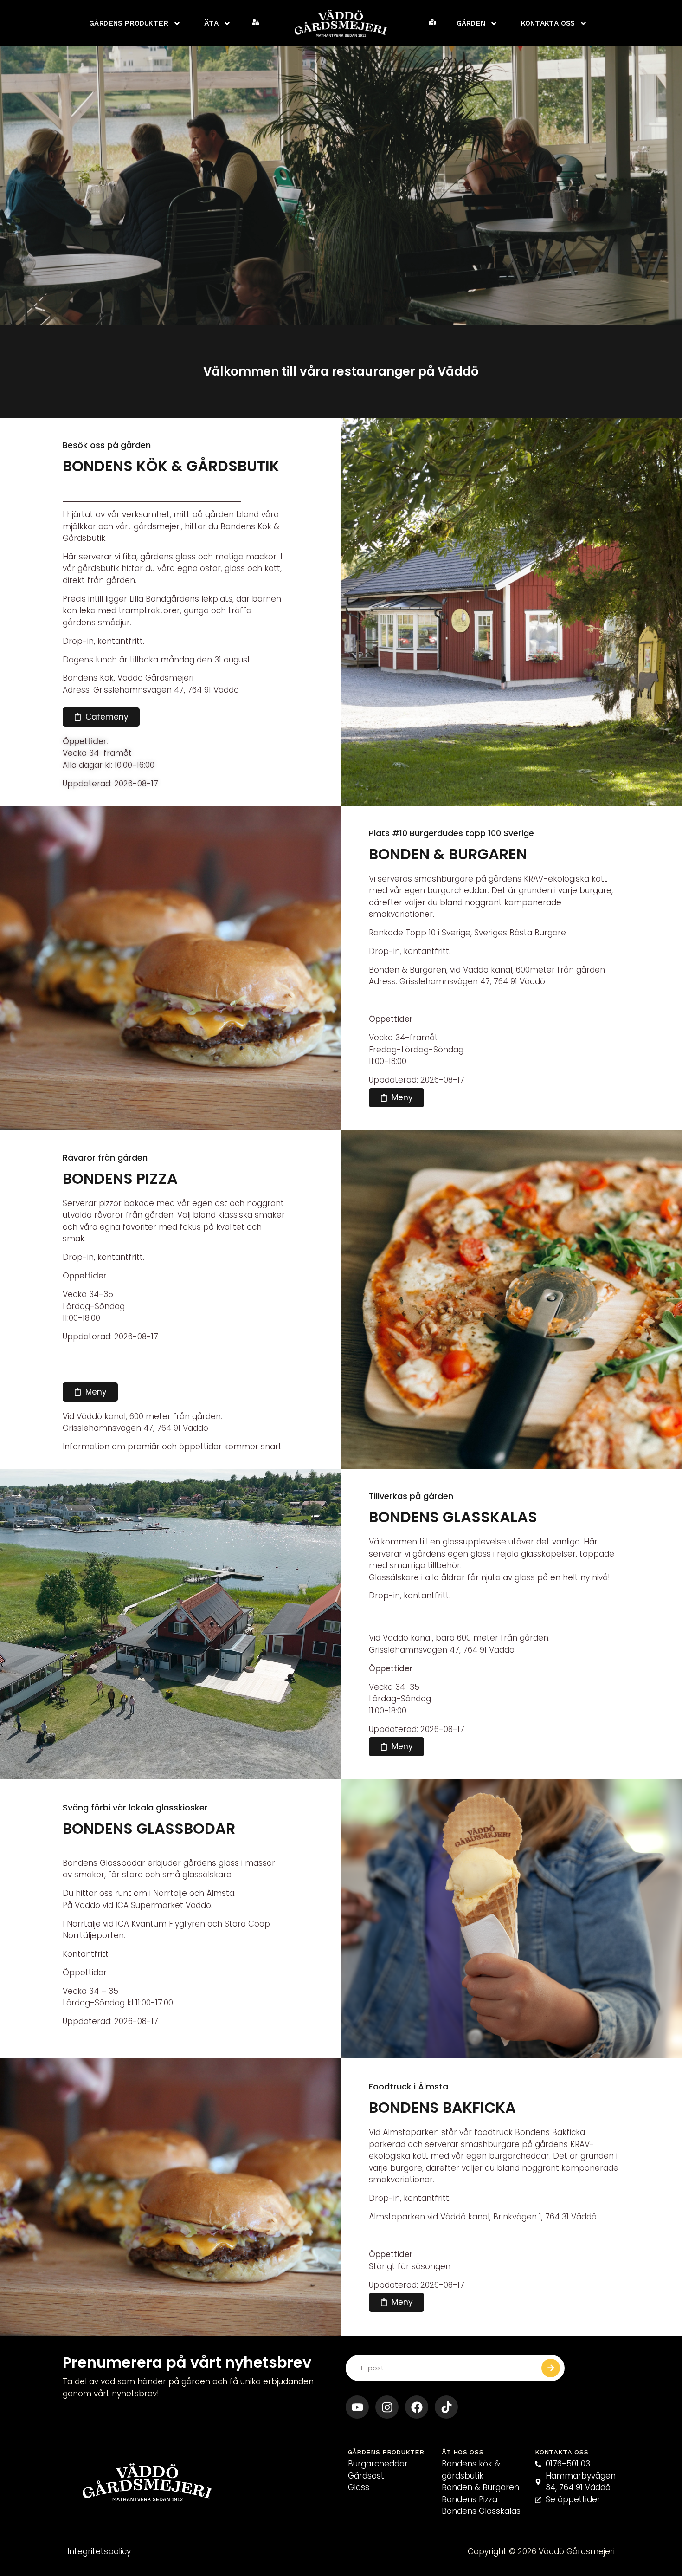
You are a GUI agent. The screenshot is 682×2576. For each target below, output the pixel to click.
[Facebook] (417, 2407)
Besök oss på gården (107, 445)
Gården (471, 23)
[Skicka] (551, 2368)
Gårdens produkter (129, 23)
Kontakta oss (548, 23)
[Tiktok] (446, 2407)
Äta (211, 23)
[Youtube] (357, 2407)
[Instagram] (387, 2407)
